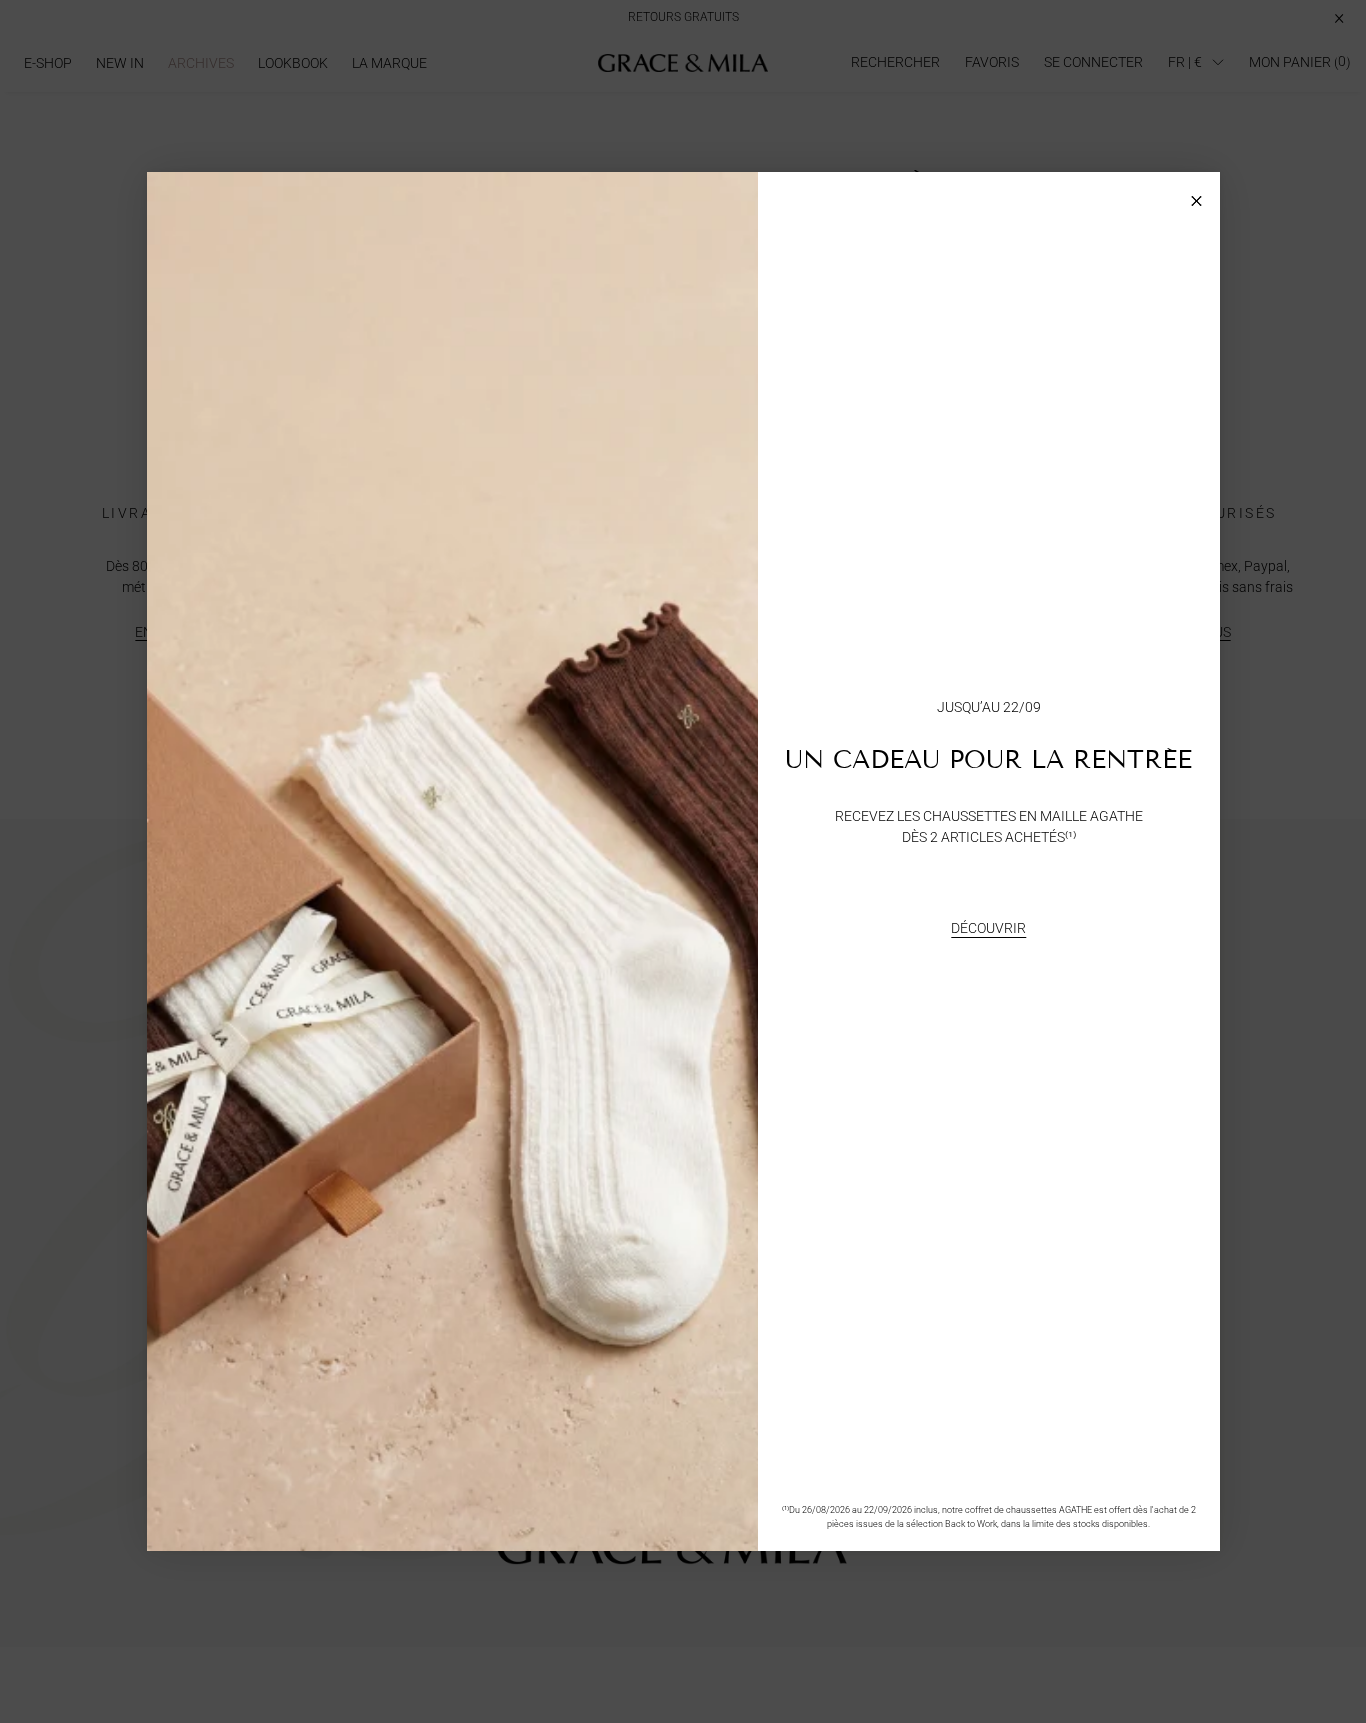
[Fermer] (1196, 195)
